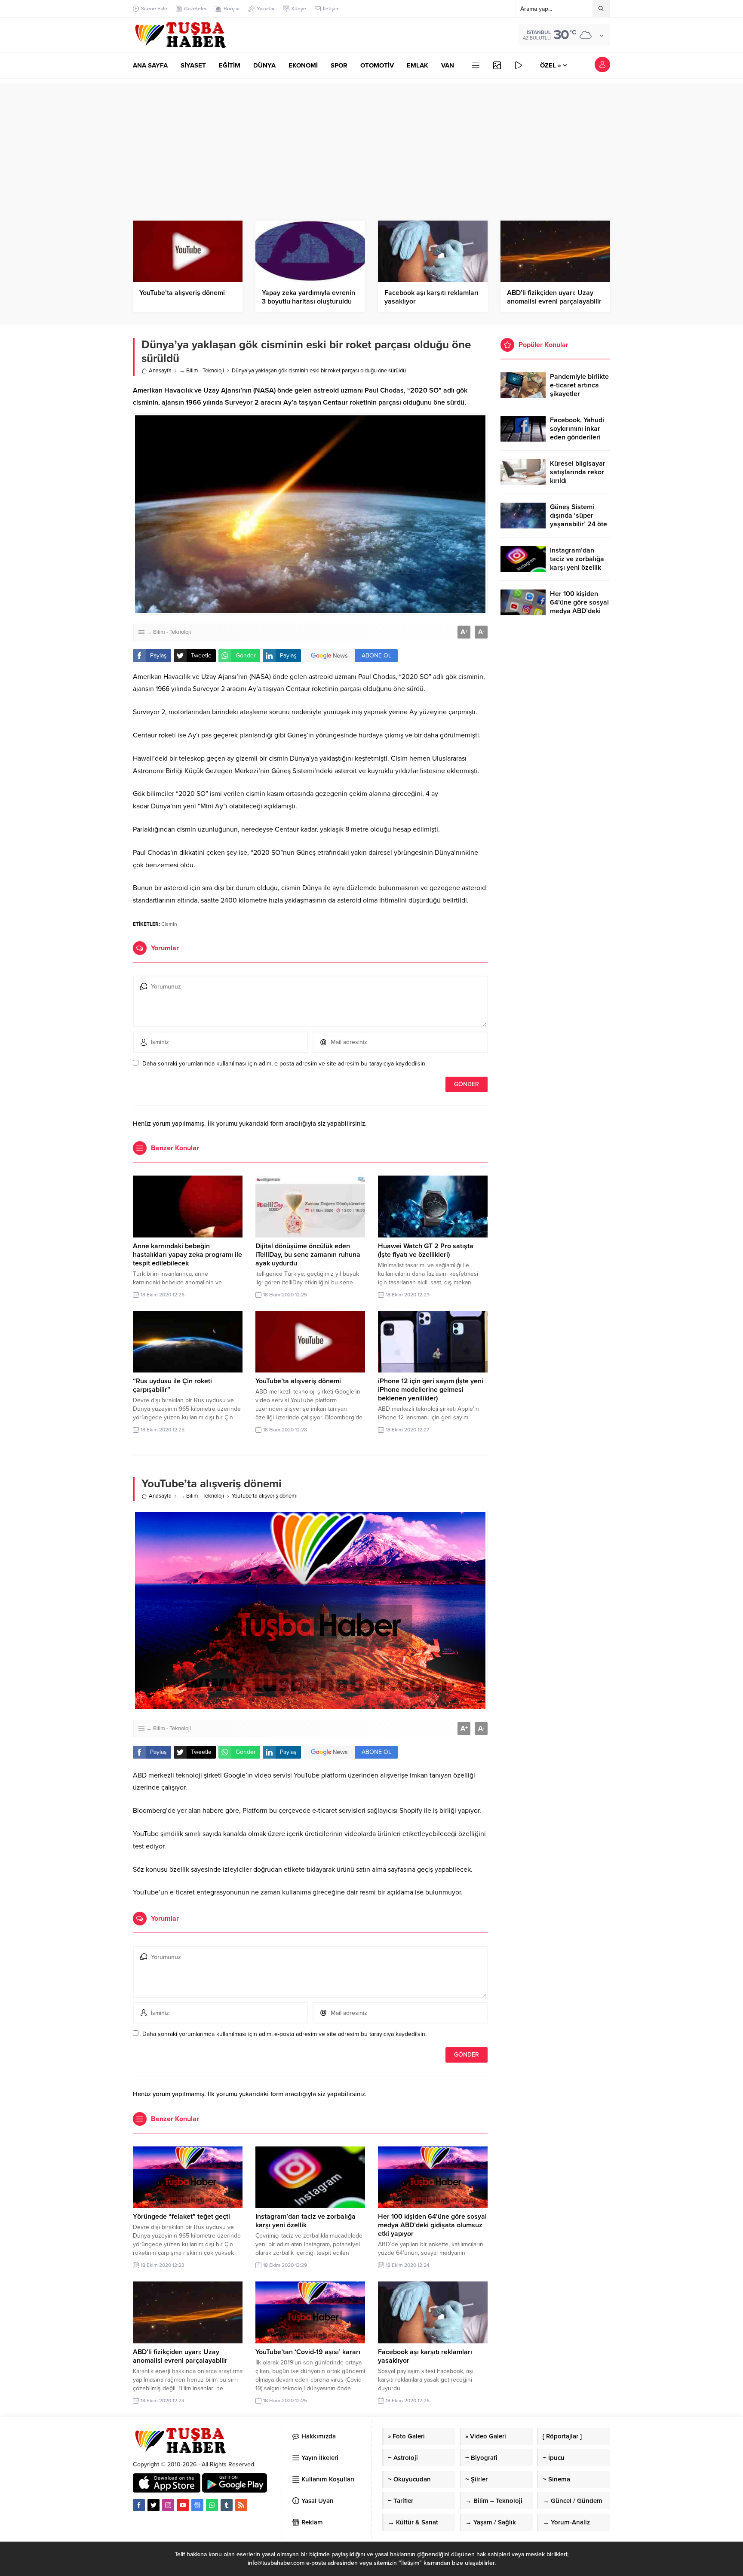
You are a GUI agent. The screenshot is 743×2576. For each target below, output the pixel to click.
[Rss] (241, 2505)
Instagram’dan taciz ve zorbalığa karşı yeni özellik (305, 2221)
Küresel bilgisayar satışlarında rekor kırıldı (578, 472)
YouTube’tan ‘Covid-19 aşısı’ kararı (308, 2352)
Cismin (169, 924)
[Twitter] (154, 2505)
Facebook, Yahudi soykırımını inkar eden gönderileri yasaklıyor (577, 433)
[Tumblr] (227, 2505)
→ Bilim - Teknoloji (202, 371)
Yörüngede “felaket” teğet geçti (181, 2217)
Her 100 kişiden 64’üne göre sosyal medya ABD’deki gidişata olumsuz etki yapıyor (432, 2225)
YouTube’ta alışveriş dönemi (182, 293)
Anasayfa (160, 371)
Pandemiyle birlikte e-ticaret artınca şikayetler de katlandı (579, 390)
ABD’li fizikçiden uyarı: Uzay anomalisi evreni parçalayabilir (554, 297)
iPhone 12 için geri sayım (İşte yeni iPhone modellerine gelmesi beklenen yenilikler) (431, 1390)
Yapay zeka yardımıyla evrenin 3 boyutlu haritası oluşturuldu (309, 297)
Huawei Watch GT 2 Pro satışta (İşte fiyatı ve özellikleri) (426, 1250)
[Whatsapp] (212, 2505)
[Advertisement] (371, 143)
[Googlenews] (197, 2505)
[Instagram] (168, 2505)
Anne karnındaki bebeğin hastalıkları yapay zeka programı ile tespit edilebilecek (187, 1255)
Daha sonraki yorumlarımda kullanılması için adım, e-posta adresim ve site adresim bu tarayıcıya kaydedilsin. (284, 1064)
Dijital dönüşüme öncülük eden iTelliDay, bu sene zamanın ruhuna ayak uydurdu (308, 1255)
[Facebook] (139, 2505)
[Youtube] (183, 2505)
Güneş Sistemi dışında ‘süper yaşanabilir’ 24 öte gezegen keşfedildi (579, 520)
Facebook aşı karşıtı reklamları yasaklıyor (431, 297)
